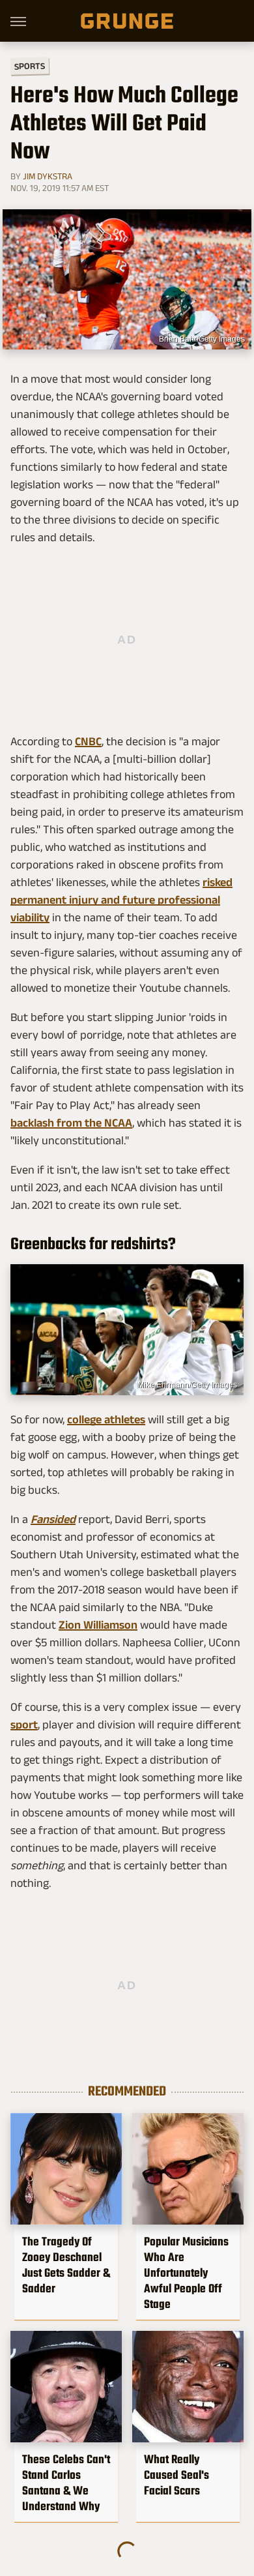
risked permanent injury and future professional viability (121, 900)
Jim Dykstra (48, 176)
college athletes (106, 1419)
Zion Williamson (98, 1625)
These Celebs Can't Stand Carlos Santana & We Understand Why (66, 2483)
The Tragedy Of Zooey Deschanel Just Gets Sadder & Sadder (66, 2265)
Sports (30, 66)
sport (24, 1725)
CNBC (88, 741)
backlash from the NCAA (71, 1123)
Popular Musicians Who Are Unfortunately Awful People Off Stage (186, 2273)
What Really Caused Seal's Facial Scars (176, 2475)
